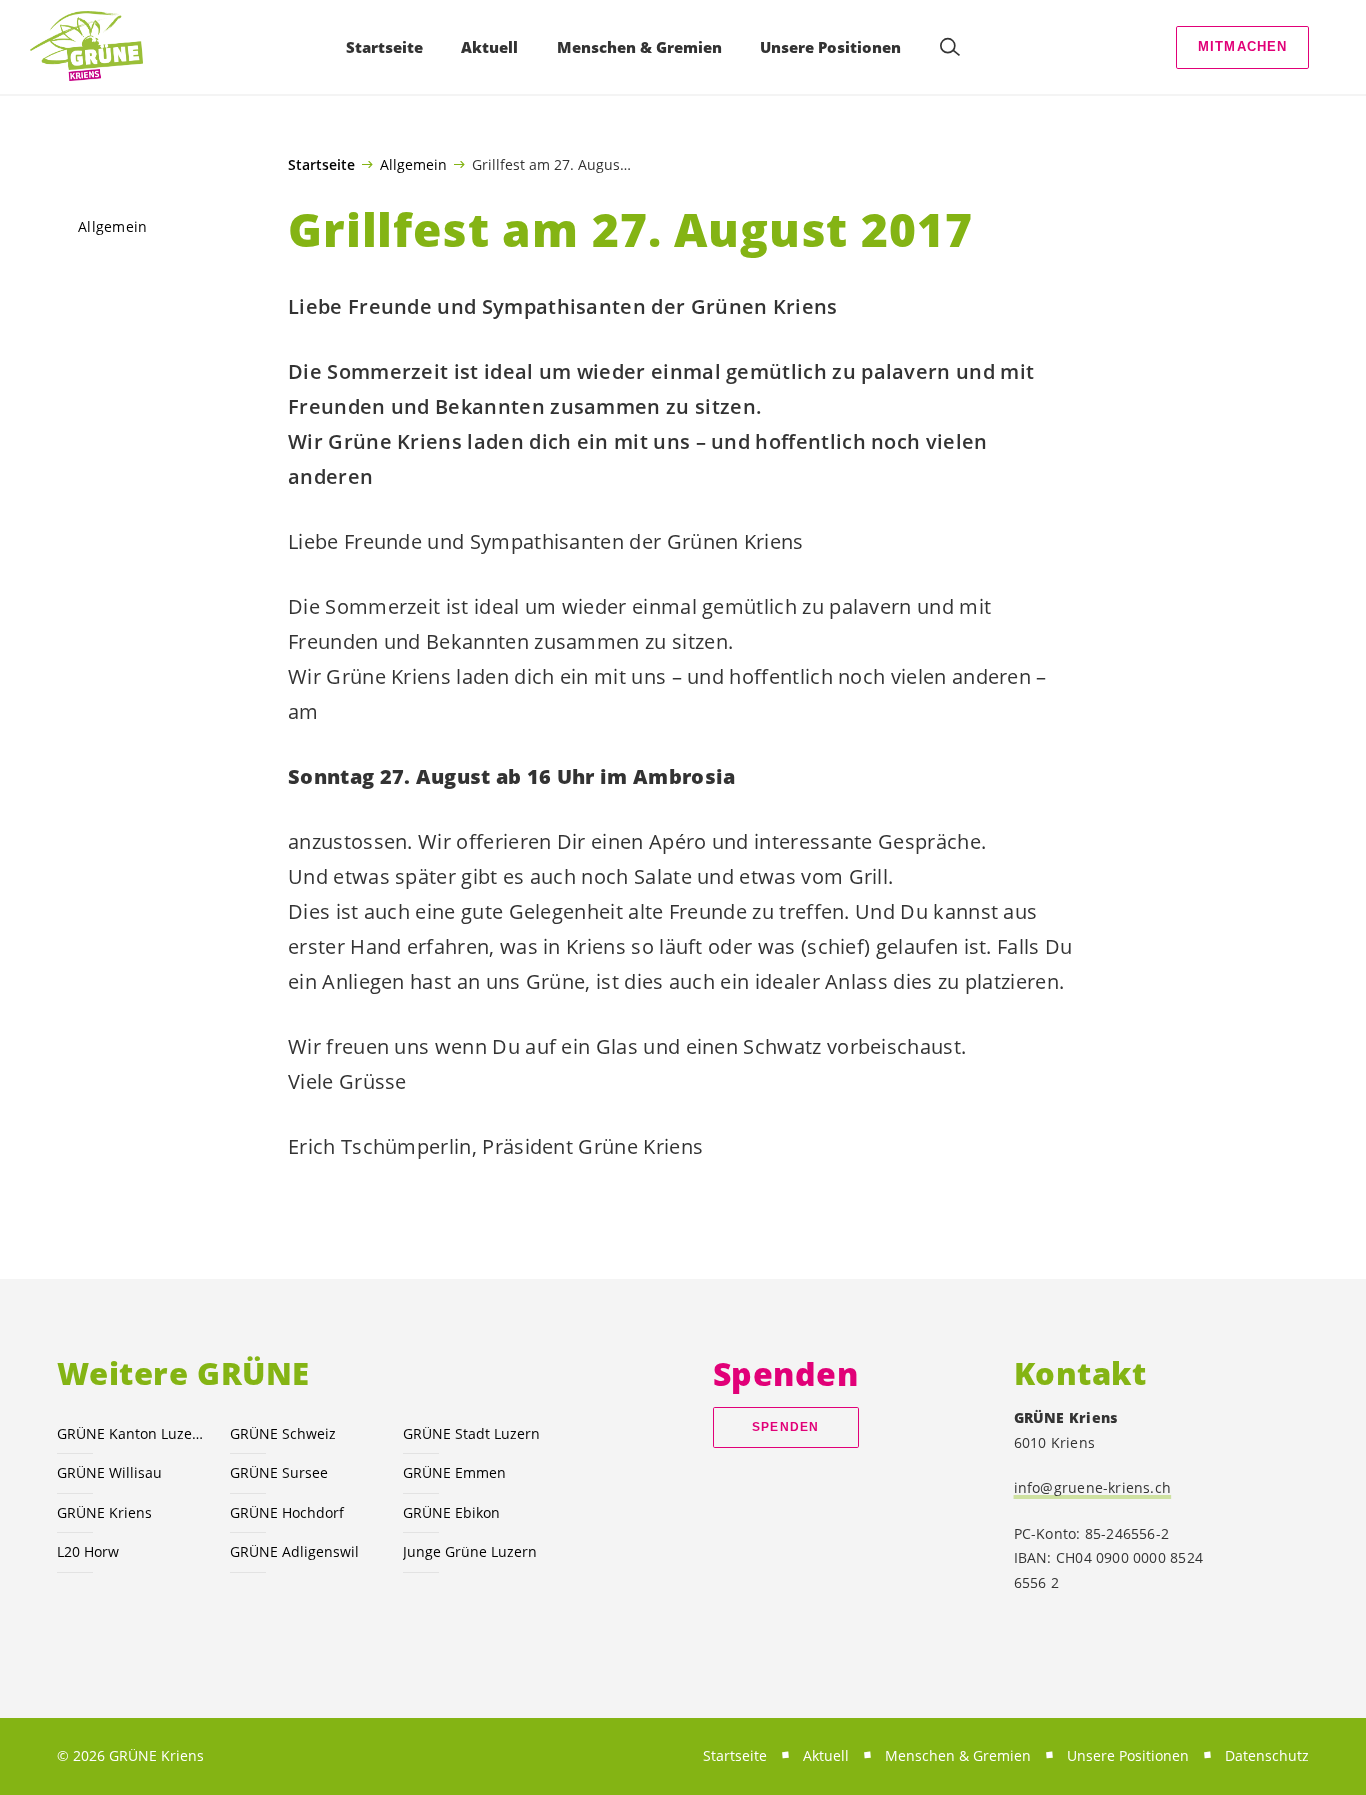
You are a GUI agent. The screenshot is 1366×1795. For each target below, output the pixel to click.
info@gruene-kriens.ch (1093, 1487)
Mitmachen (1243, 46)
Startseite (321, 165)
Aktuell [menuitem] (489, 47)
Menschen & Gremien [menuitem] (639, 47)
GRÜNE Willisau (109, 1472)
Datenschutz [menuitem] (1267, 1755)
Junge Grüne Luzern (470, 1551)
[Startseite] (86, 47)
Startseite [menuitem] (384, 47)
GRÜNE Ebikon (451, 1512)
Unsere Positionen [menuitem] (830, 47)
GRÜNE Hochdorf (287, 1512)
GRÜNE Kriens (104, 1512)
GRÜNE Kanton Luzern (131, 1433)
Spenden (785, 1427)
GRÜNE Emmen (454, 1472)
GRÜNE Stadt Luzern (471, 1433)
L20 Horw (88, 1551)
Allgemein (413, 164)
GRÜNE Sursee (279, 1472)
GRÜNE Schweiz (283, 1433)
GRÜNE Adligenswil (294, 1551)
